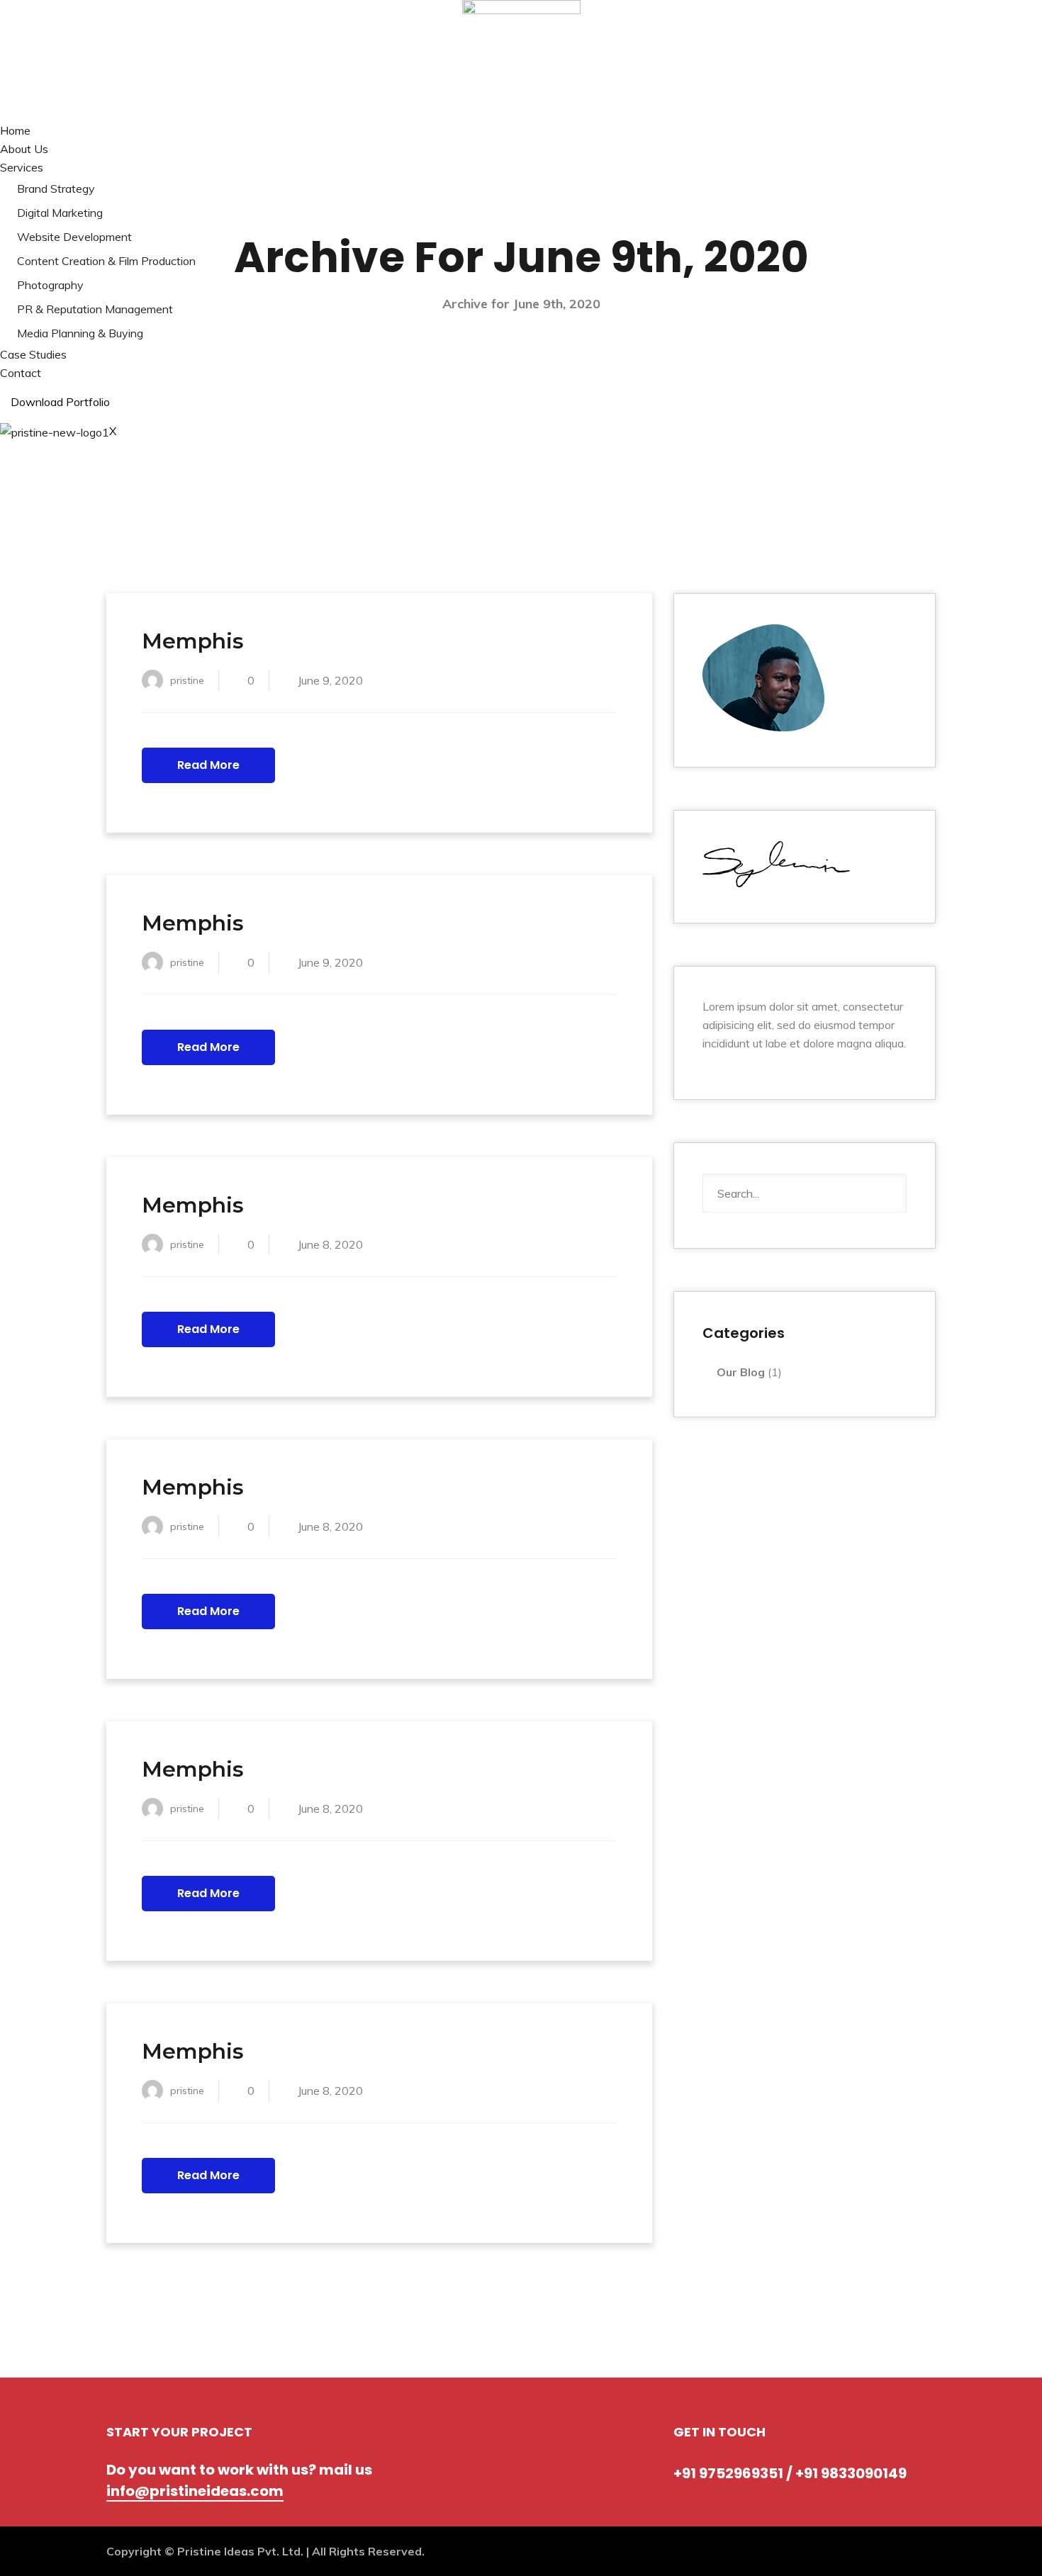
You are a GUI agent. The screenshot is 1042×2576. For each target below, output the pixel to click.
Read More (208, 765)
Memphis (193, 641)
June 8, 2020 (330, 1244)
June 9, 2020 (330, 680)
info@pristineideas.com (195, 2491)
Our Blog (741, 1372)
